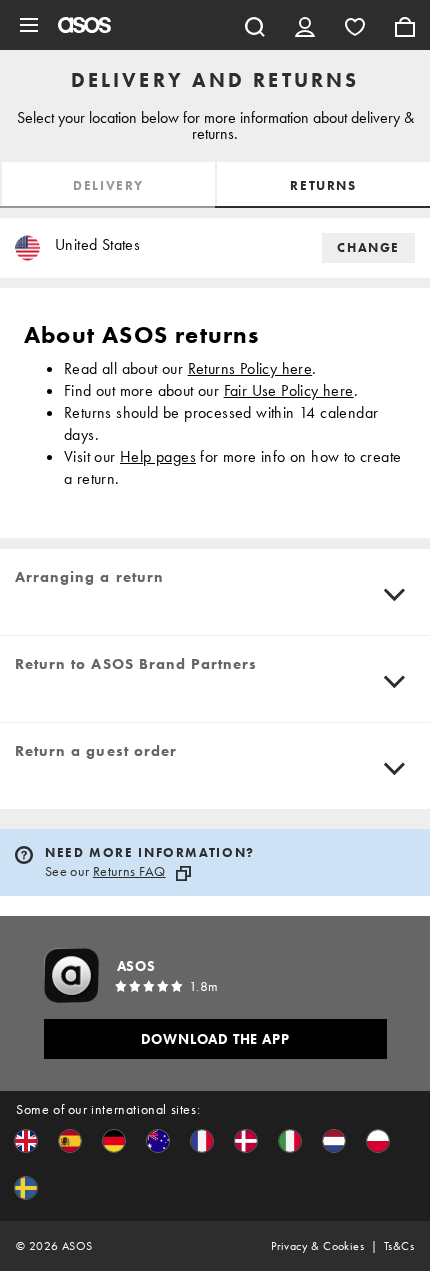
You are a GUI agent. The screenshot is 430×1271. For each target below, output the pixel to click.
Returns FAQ (129, 871)
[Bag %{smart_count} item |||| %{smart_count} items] (405, 25)
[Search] (255, 25)
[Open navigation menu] (29, 25)
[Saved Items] (355, 25)
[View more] (395, 595)
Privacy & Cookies (317, 1246)
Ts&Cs (399, 1246)
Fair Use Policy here (289, 390)
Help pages (158, 456)
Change (368, 247)
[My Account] (305, 25)
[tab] (107, 185)
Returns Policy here (250, 368)
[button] (26, 1141)
